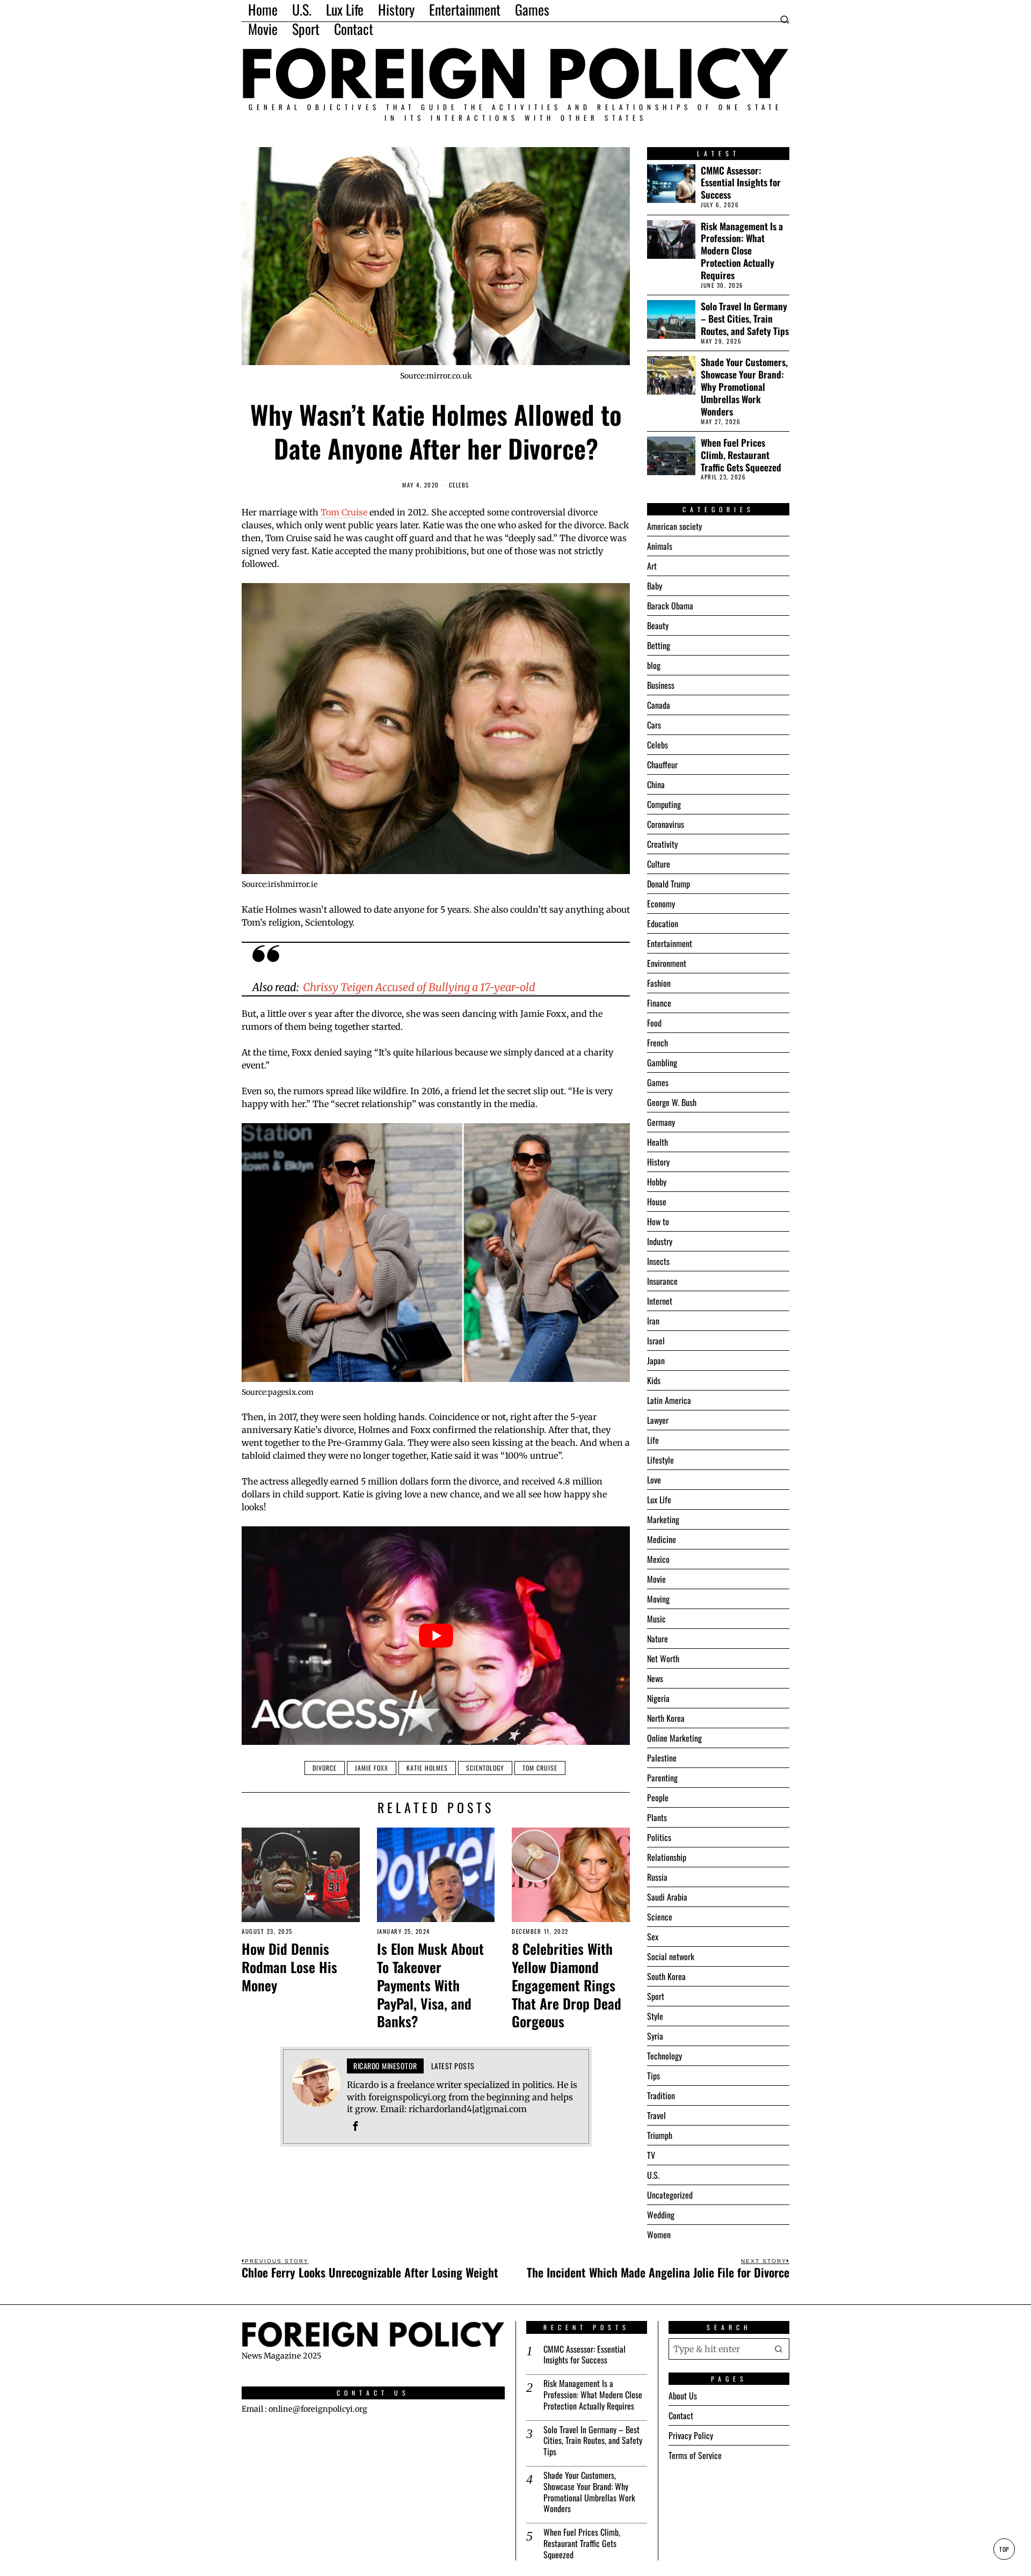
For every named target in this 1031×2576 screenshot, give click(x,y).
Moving (658, 1599)
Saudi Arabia (667, 1897)
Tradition (661, 2095)
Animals (660, 546)
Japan (656, 1360)
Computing (664, 804)
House (657, 1202)
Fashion (659, 983)
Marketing (663, 1519)
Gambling (662, 1063)
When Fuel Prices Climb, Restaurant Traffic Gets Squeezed (741, 455)
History (658, 1162)
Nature (658, 1639)
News (655, 1678)
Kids (654, 1380)
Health (658, 1142)
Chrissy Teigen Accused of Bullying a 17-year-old (419, 987)
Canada (659, 705)
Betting (659, 645)
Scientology (485, 1768)
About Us (683, 2396)
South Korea (666, 1976)
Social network (671, 1956)
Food (654, 1023)
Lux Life (659, 1500)
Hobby (657, 1182)
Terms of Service (695, 2455)
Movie (656, 1579)
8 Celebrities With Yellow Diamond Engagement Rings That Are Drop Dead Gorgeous (567, 1985)
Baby (655, 586)
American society (674, 526)
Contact (681, 2415)
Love (654, 1480)
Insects (658, 1261)
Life (653, 1440)
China (656, 784)
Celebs (459, 485)
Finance (659, 1003)
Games (658, 1082)
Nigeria (658, 1698)
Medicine (662, 1539)
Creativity (662, 844)
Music (656, 1619)
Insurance (662, 1281)
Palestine (662, 1758)
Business (661, 685)
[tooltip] (355, 2126)
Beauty (658, 625)
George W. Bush (672, 1102)
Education (663, 923)
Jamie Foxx (372, 1768)
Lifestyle (660, 1460)
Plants (657, 1817)
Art (652, 566)
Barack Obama (670, 606)
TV (651, 2155)
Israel (656, 1341)
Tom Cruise (344, 512)
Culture (659, 864)
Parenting (662, 1778)
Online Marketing (674, 1738)
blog (654, 665)
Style (655, 2016)
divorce (325, 1768)
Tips (654, 2076)
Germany (661, 1122)
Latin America (669, 1400)
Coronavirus (666, 824)
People (658, 1798)
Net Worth (663, 1658)
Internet (660, 1301)
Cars (654, 725)
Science (660, 1917)
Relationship (667, 1857)
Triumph (660, 2135)
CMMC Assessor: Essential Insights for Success (741, 183)
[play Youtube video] (436, 1636)
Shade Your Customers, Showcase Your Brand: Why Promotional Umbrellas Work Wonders (744, 387)
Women (659, 2235)
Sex (653, 1937)
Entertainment (670, 943)
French (658, 1043)
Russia (657, 1877)
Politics (659, 1837)
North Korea (666, 1718)
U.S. (653, 2175)
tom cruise (540, 1768)
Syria (655, 2036)
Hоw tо (658, 1221)
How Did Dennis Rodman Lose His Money (289, 1967)
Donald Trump (669, 884)
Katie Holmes (427, 1768)
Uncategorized (670, 2195)
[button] (779, 2348)
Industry (660, 1241)
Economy (661, 904)
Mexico (658, 1559)
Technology (665, 2056)
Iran (653, 1321)
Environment (667, 963)
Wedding (661, 2215)
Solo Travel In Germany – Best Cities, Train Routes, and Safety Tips (745, 319)
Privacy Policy (691, 2435)
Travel (656, 2115)
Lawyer (658, 1420)
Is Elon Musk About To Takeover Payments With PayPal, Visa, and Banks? (430, 1985)
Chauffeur (662, 765)
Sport (656, 1996)
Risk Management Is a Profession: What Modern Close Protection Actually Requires (742, 251)
